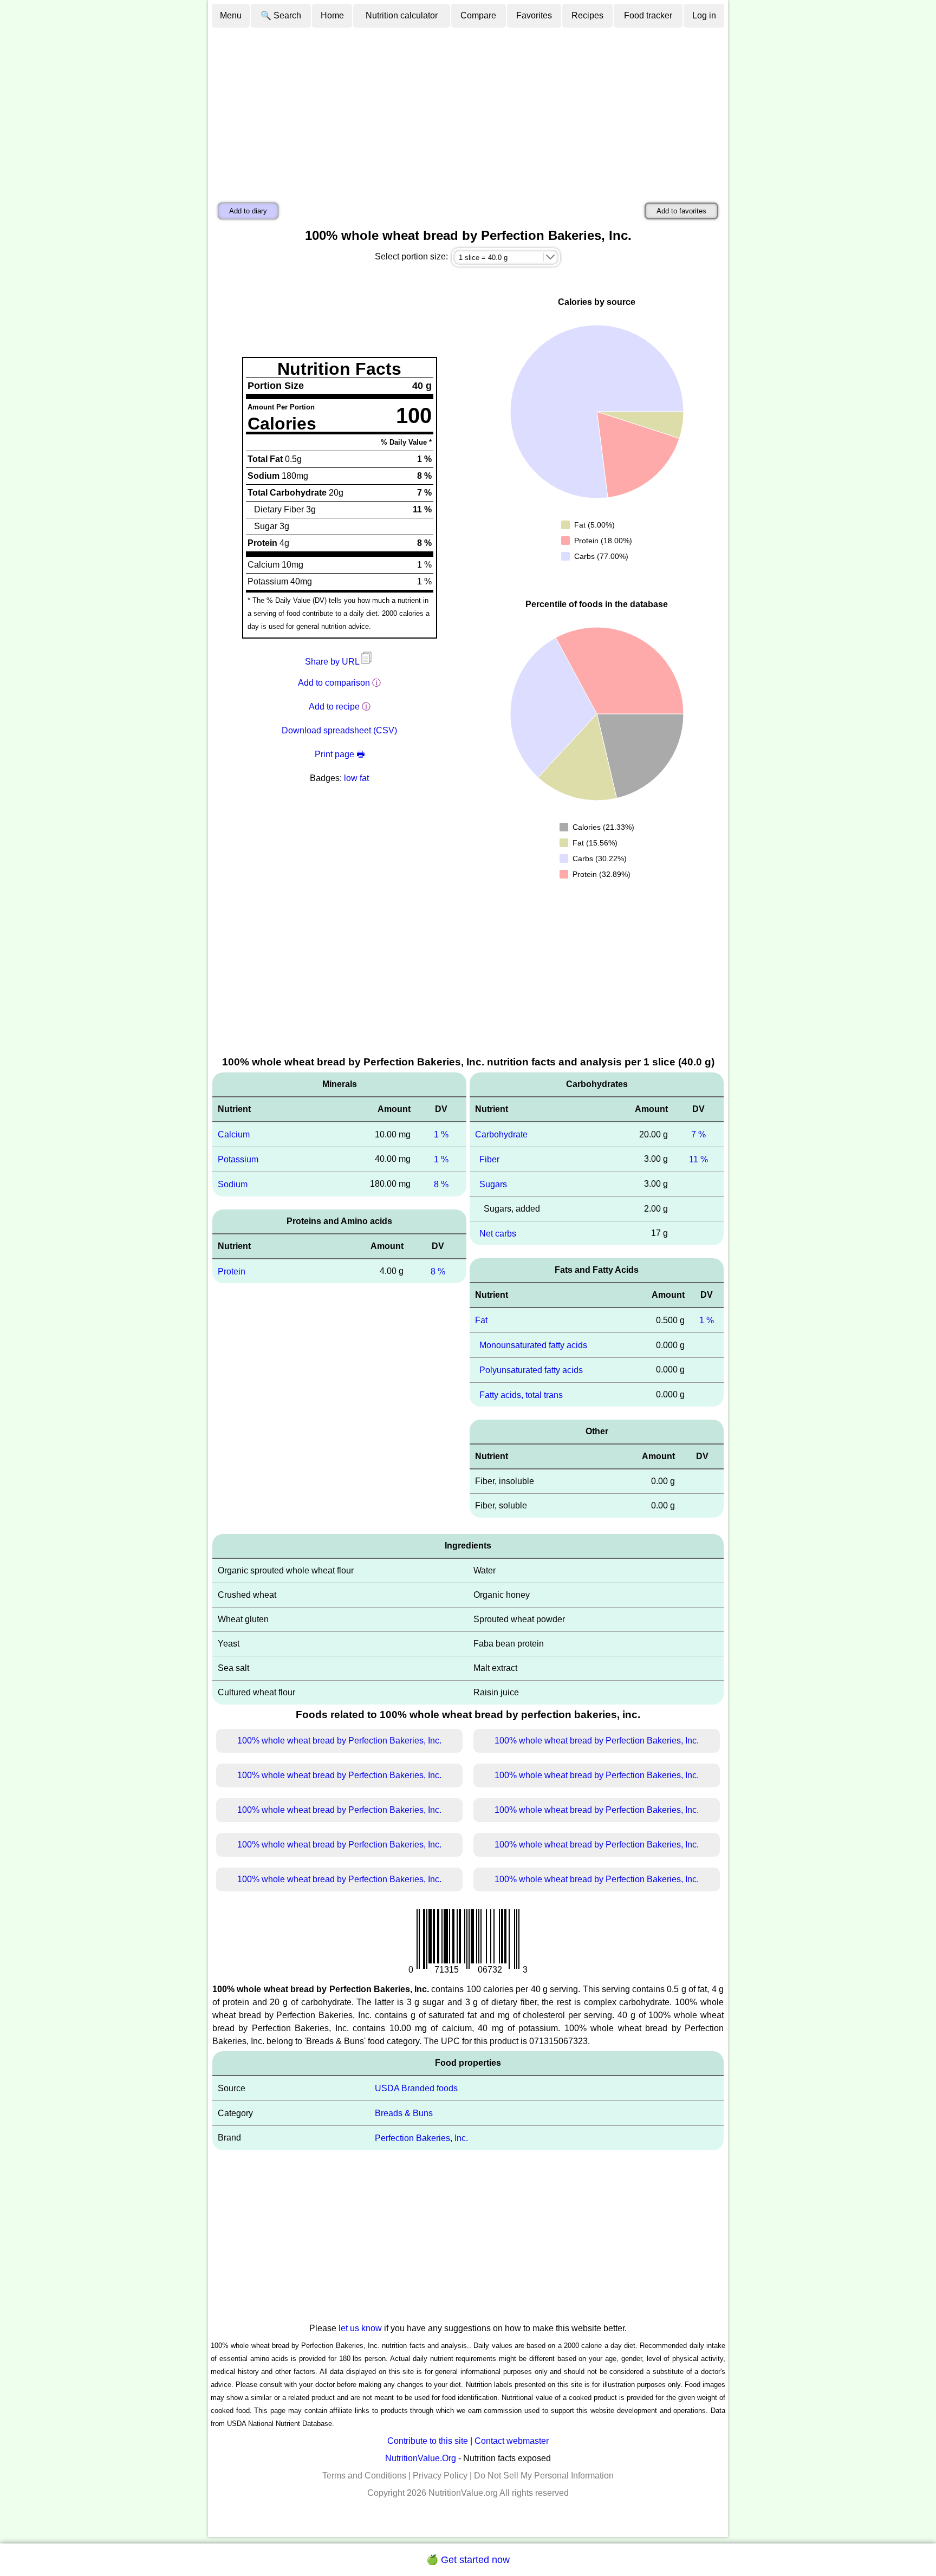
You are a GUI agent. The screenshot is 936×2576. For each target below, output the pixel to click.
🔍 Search (281, 15)
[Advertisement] (468, 110)
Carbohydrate (501, 1134)
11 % (698, 1159)
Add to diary (248, 211)
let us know (360, 2328)
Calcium (234, 1134)
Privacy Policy (440, 2476)
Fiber (489, 1159)
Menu (231, 15)
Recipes (587, 15)
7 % (698, 1134)
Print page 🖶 (340, 754)
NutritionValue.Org (421, 2458)
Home (332, 15)
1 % (441, 1134)
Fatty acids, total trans (521, 1394)
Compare (478, 15)
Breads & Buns (404, 2113)
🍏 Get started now (468, 2560)
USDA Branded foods (416, 2088)
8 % (441, 1184)
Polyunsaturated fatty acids (531, 1370)
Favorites (534, 15)
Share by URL (333, 662)
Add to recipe (334, 707)
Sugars (493, 1184)
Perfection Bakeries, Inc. (421, 2138)
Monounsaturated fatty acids (533, 1345)
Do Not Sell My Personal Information (544, 2476)
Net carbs (498, 1233)
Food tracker (648, 15)
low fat (356, 778)
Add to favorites (681, 211)
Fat (481, 1320)
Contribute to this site (428, 2441)
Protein (232, 1271)
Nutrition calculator (402, 15)
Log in (704, 15)
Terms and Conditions (364, 2476)
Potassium (238, 1159)
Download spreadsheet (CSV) (339, 730)
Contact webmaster (512, 2441)
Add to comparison (334, 683)
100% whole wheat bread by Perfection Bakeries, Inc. (339, 1741)
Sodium (233, 1184)
